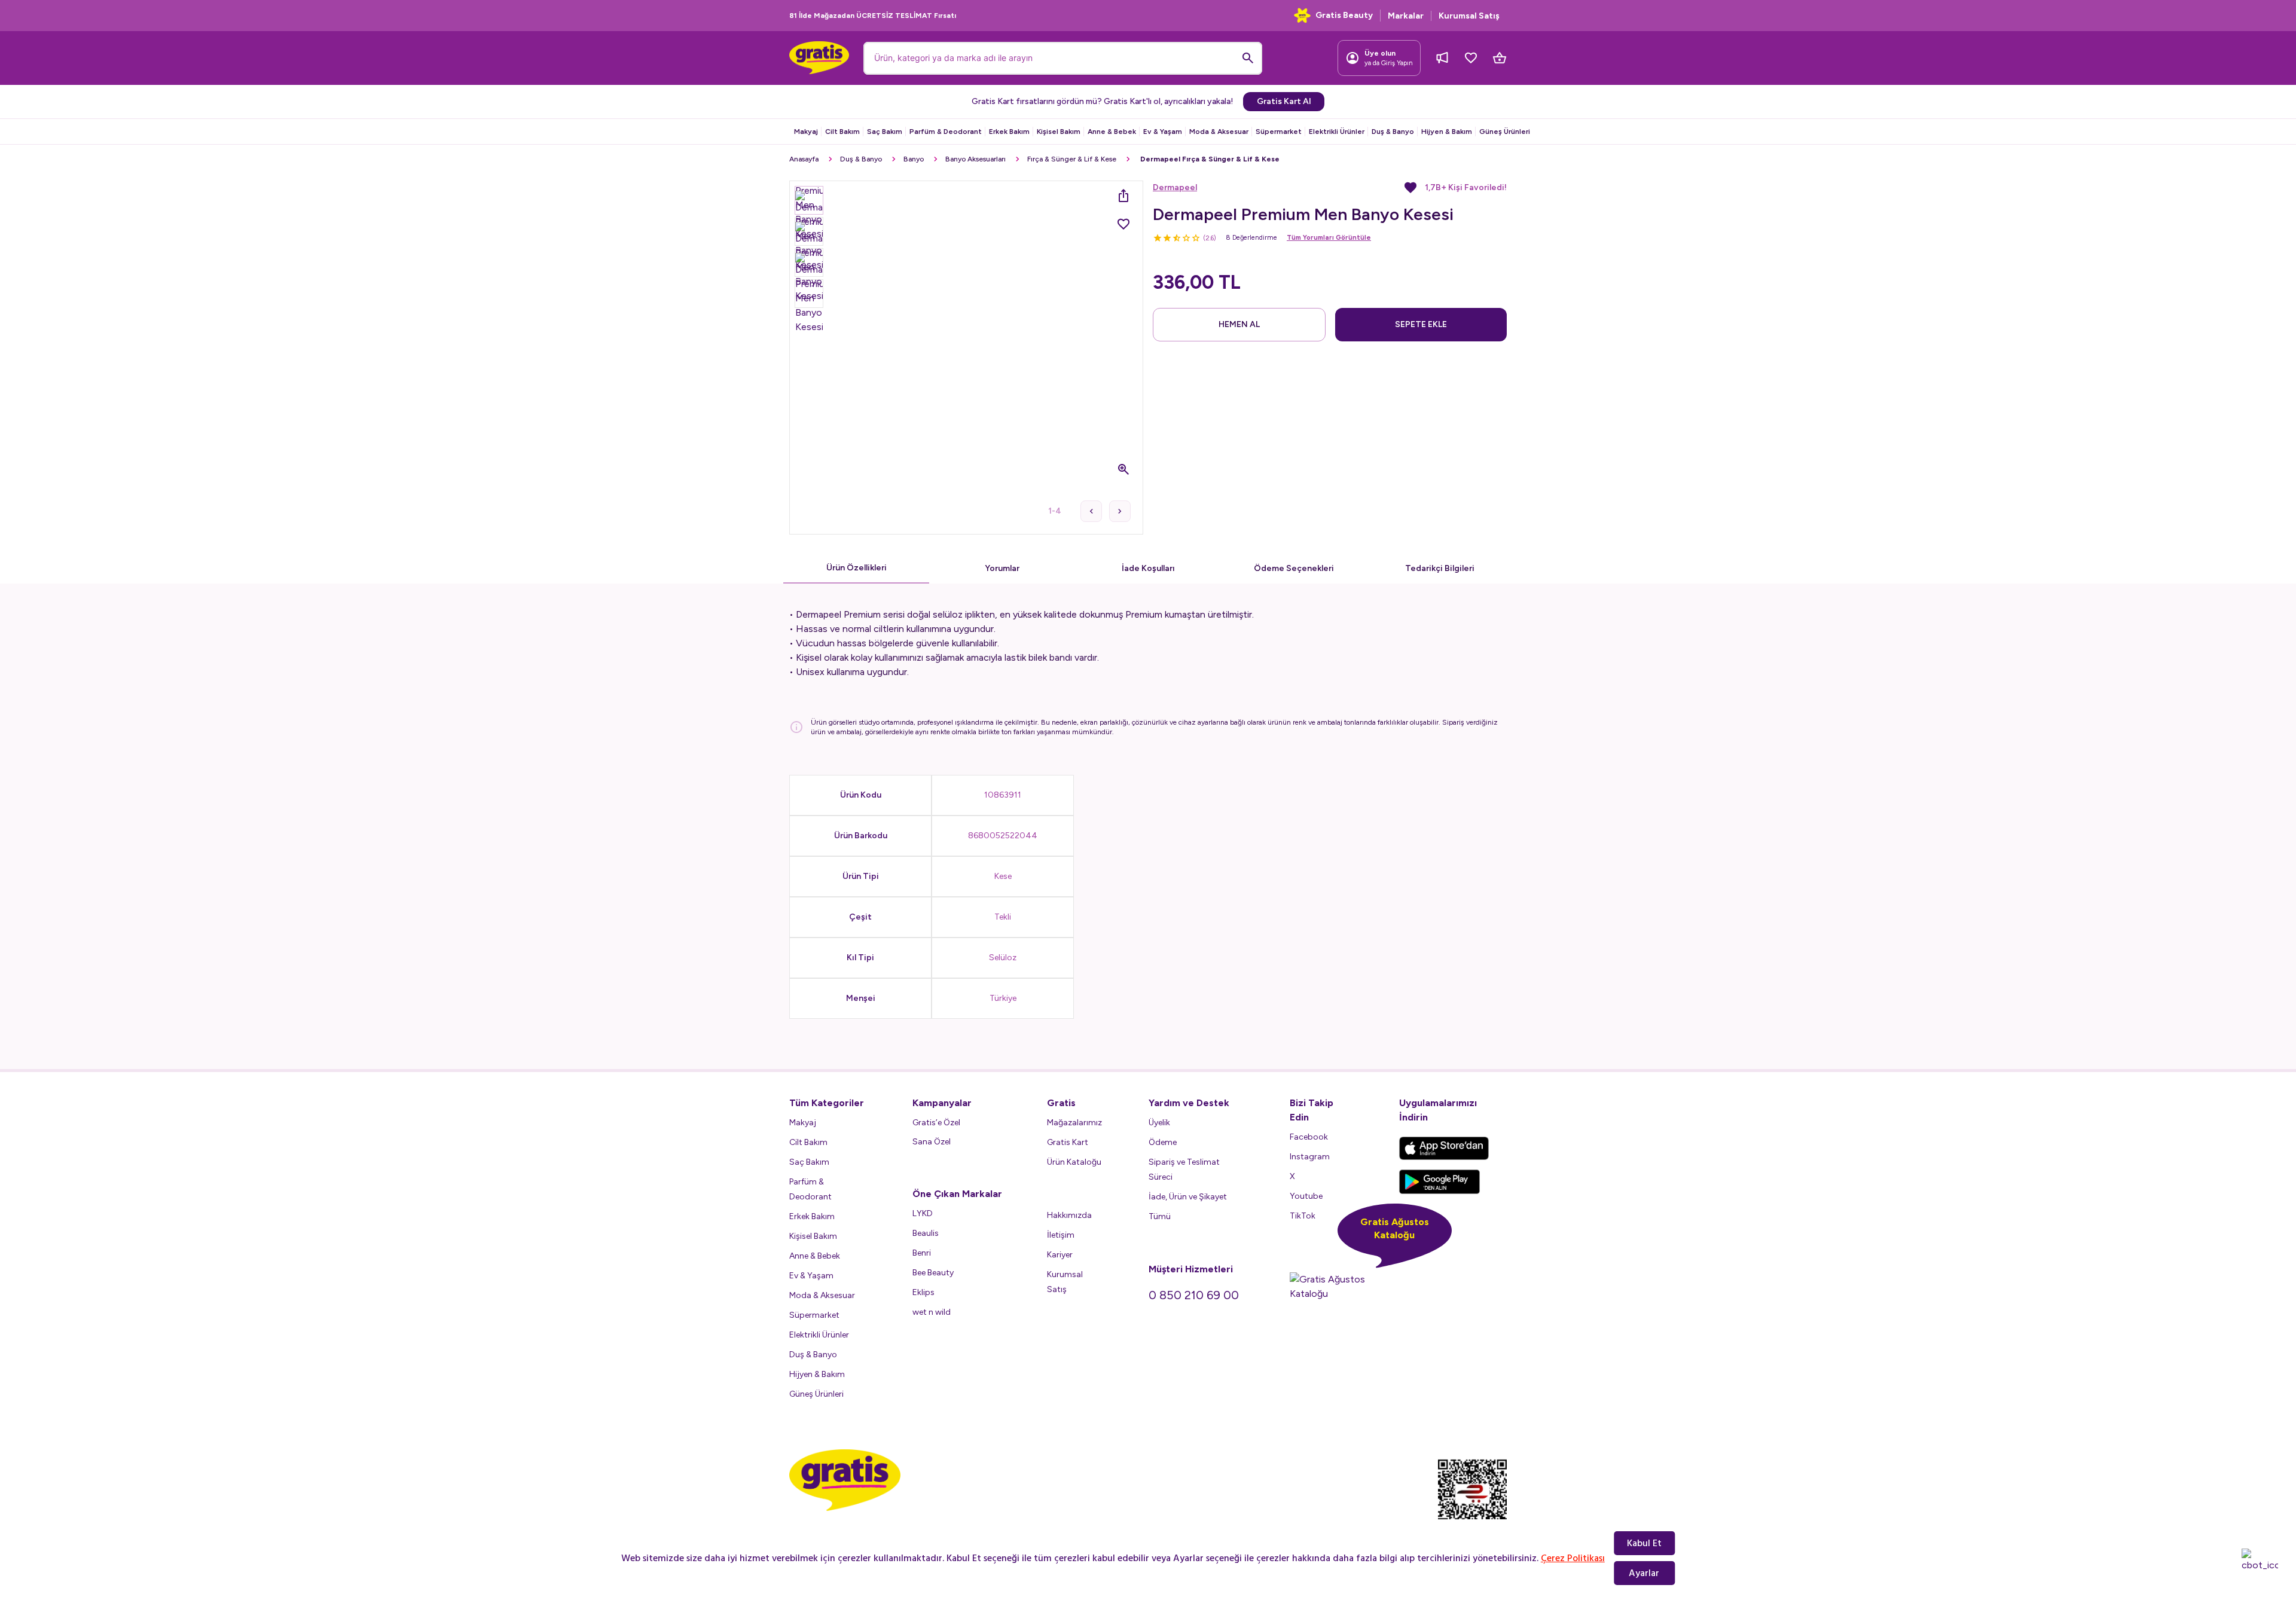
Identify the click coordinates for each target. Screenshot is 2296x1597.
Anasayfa (804, 159)
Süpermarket (1279, 132)
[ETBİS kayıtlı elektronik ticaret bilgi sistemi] (1472, 1500)
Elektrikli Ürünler (1337, 132)
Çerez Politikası (1573, 1558)
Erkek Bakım (1009, 132)
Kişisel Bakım (1059, 132)
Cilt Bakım (842, 132)
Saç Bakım (885, 132)
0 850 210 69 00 (1194, 1295)
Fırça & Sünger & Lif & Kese (1072, 159)
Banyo (914, 159)
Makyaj (806, 132)
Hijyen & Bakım (1447, 132)
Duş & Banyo (1393, 132)
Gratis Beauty (1344, 15)
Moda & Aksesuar (1219, 132)
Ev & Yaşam (1163, 132)
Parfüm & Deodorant (946, 132)
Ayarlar (1644, 1573)
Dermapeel (1175, 187)
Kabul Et (1644, 1543)
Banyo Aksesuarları (976, 159)
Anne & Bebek (1112, 132)
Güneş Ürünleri (1505, 132)
